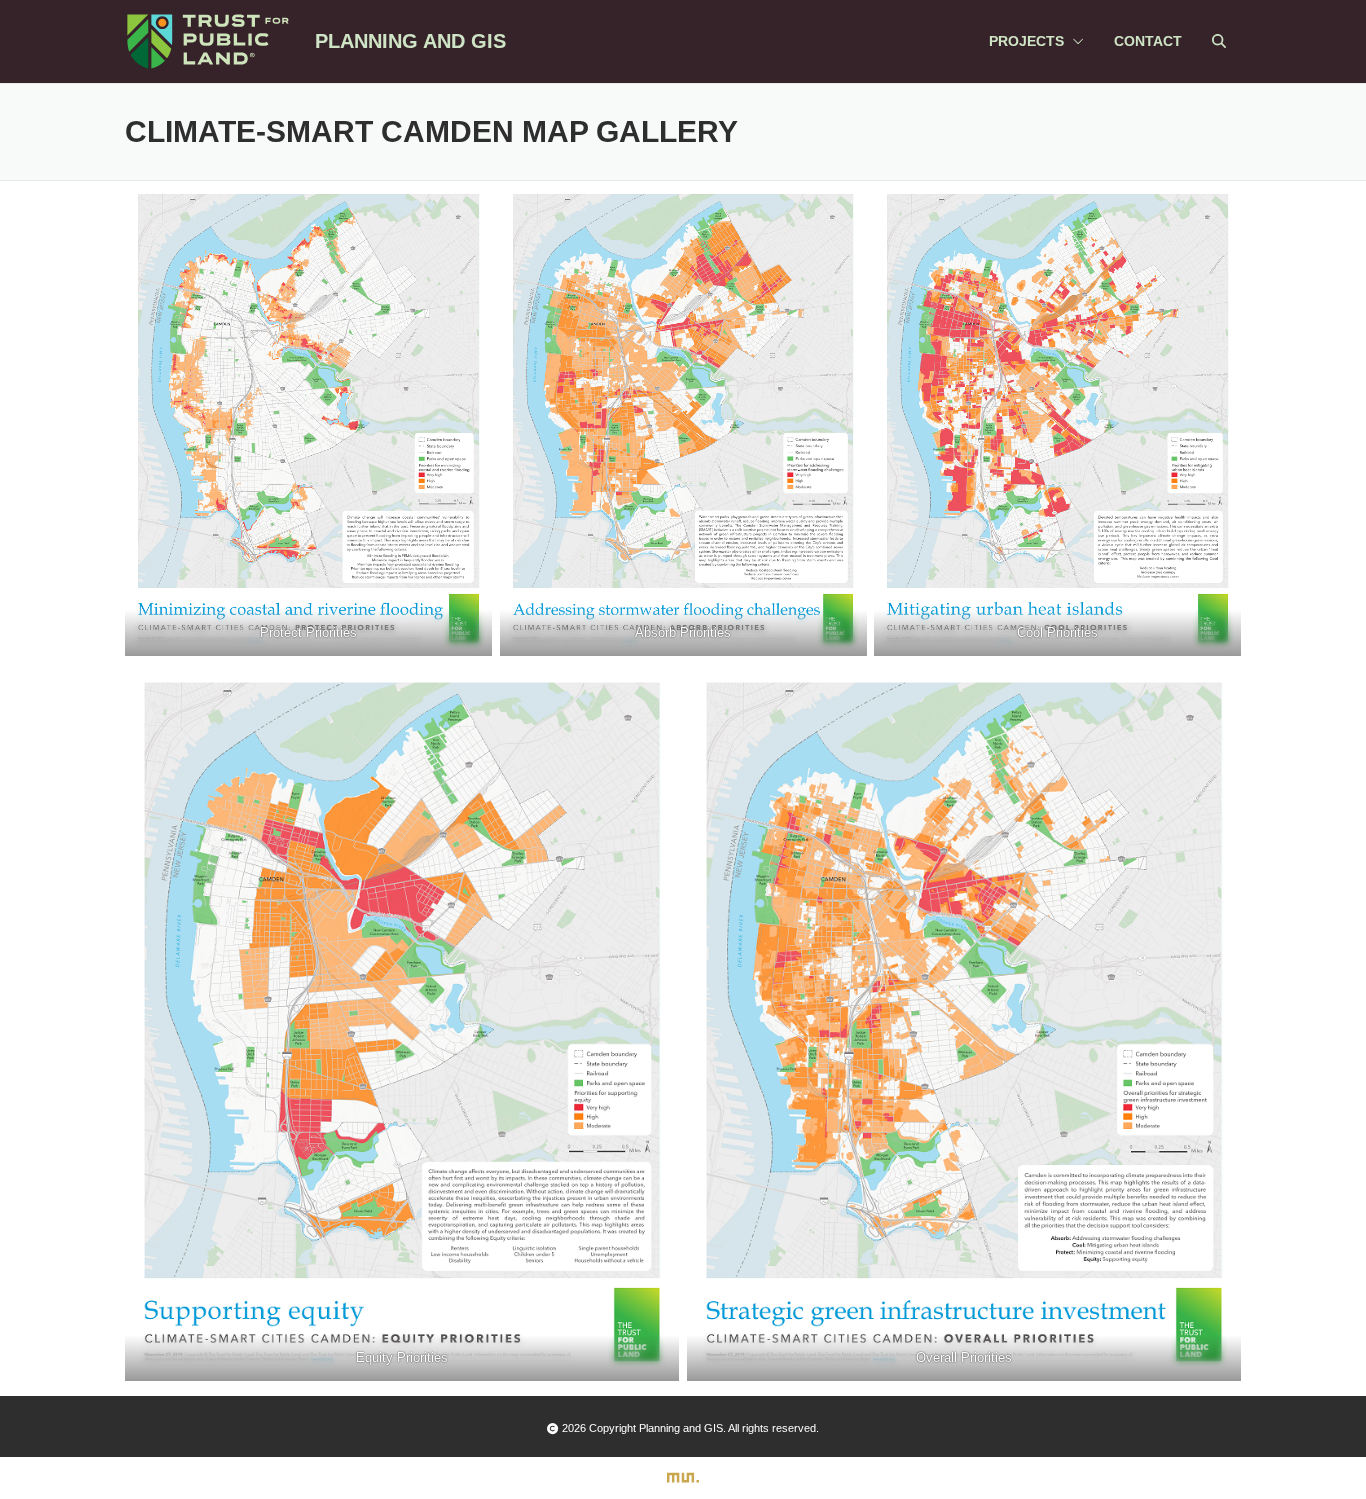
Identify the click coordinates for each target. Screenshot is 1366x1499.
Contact (1148, 41)
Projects (1026, 41)
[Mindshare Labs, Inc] (683, 1478)
